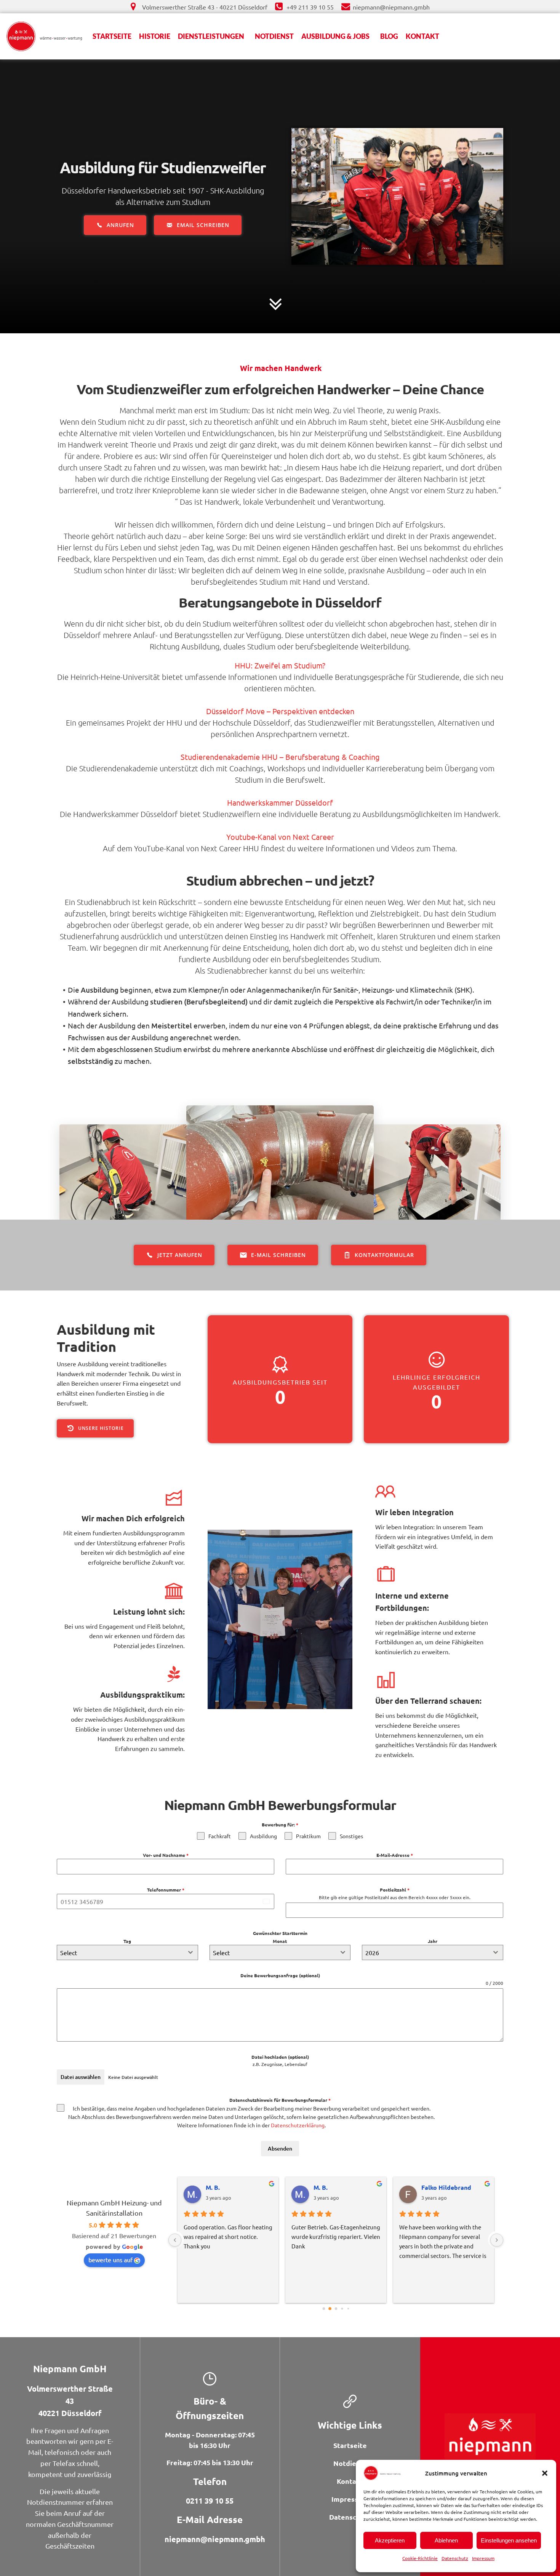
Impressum (483, 2558)
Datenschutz (455, 2558)
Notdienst (274, 36)
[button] (545, 2473)
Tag (127, 1941)
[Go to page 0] (324, 2309)
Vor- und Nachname (166, 1855)
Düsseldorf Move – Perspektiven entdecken (280, 711)
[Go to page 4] (348, 2309)
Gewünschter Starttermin (280, 1933)
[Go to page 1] (330, 2309)
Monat (280, 1941)
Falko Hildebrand (231, 2187)
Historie (155, 36)
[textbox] (120, 1952)
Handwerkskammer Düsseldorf (280, 802)
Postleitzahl (395, 1890)
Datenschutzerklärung (298, 2125)
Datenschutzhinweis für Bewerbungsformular (280, 2100)
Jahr (433, 1941)
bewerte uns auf (110, 2259)
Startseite (112, 36)
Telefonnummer (166, 1890)
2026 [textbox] (372, 1952)
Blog (389, 36)
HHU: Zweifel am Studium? (280, 665)
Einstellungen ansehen (509, 2540)
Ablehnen (446, 2540)
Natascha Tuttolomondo (342, 2187)
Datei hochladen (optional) (280, 2057)
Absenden (280, 2148)
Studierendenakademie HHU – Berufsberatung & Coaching (280, 757)
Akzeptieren (390, 2540)
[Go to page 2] (336, 2309)
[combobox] (127, 1952)
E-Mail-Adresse (395, 1855)
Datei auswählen (81, 2077)
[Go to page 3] (342, 2309)
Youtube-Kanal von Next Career (280, 837)
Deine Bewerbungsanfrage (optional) (280, 1975)
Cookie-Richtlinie (420, 2558)
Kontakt (422, 36)
